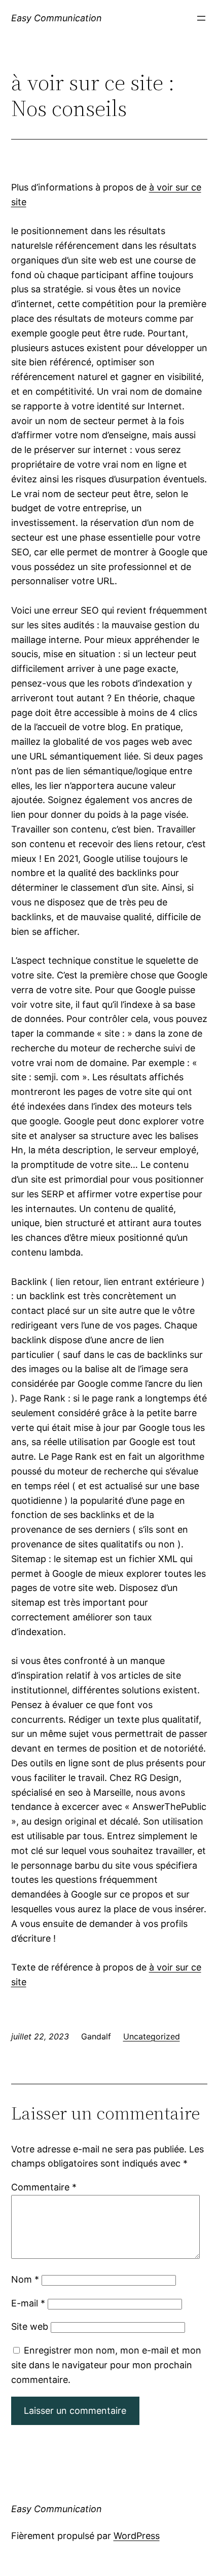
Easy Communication (57, 18)
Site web (30, 2326)
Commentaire (44, 2187)
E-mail (28, 2303)
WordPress (137, 2536)
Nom (25, 2279)
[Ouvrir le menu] (201, 18)
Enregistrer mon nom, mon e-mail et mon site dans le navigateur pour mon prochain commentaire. (106, 2365)
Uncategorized (152, 2036)
